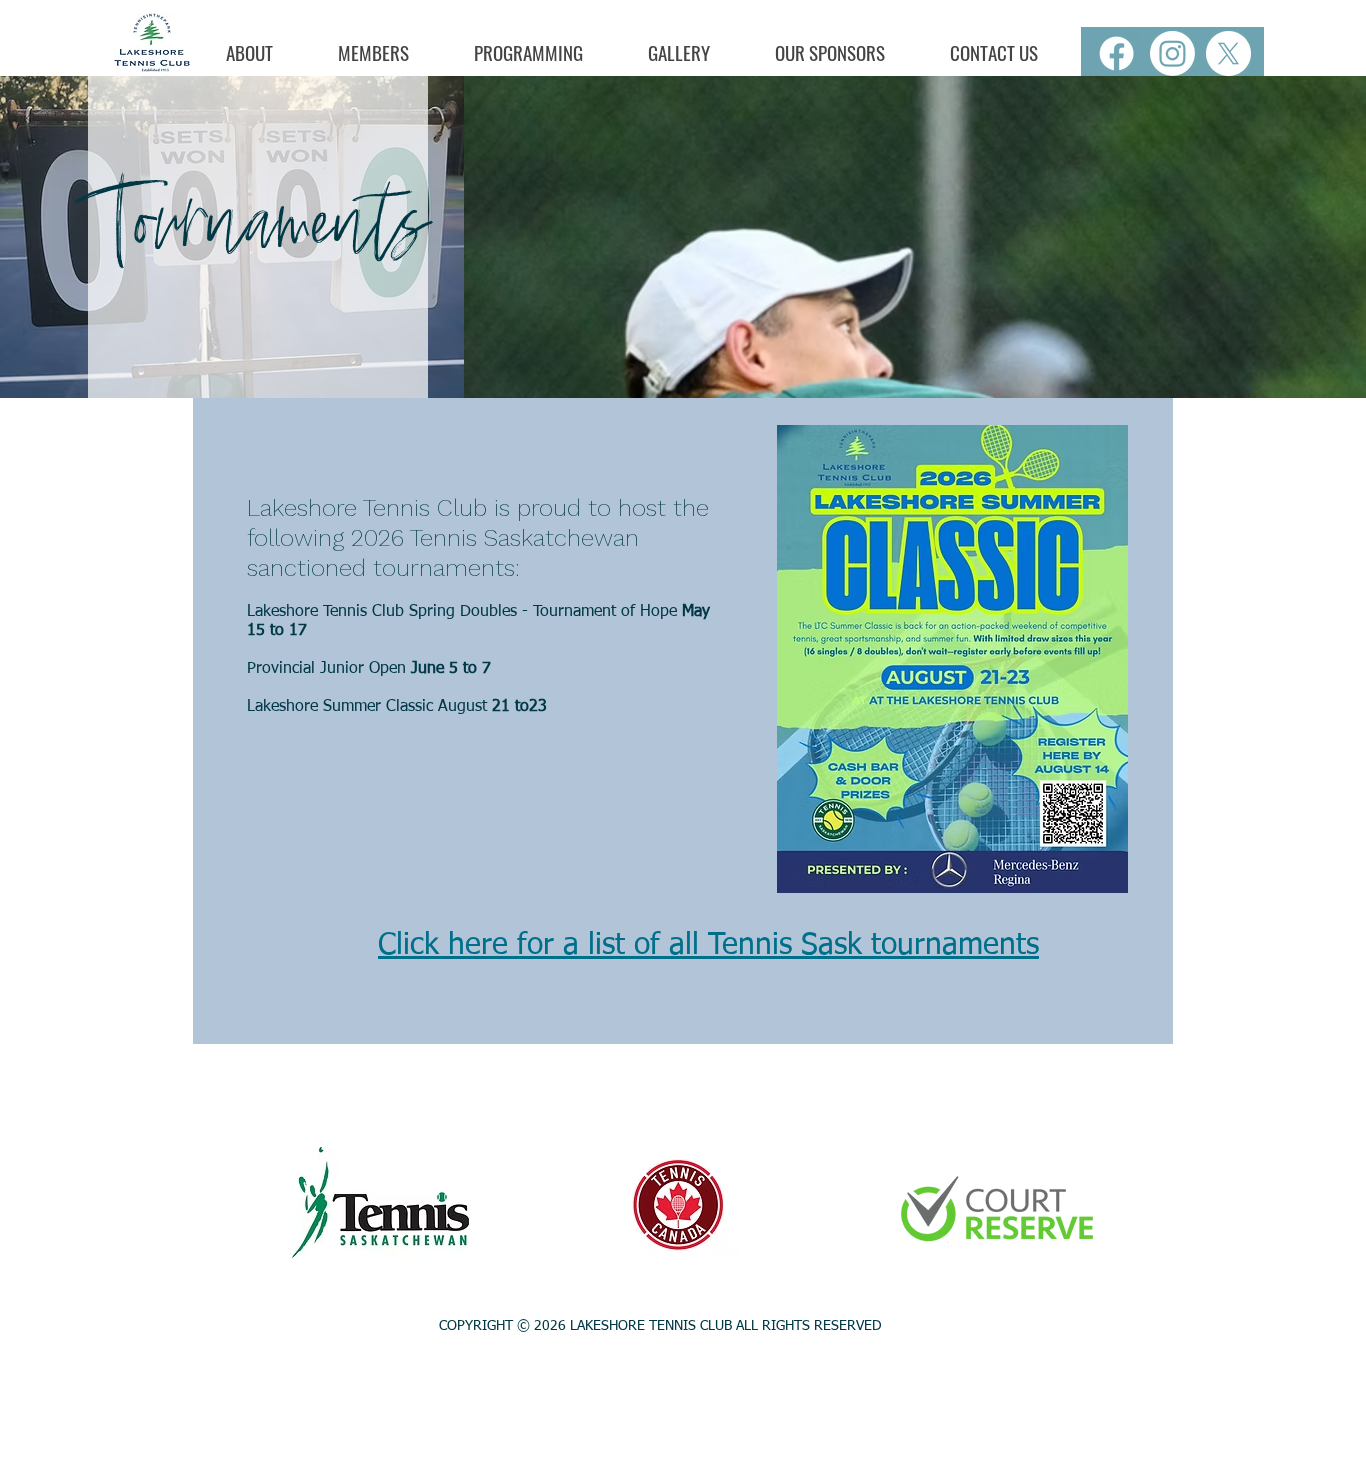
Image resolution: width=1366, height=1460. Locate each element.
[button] (249, 52)
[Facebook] (1116, 53)
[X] (1228, 53)
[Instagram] (1172, 53)
